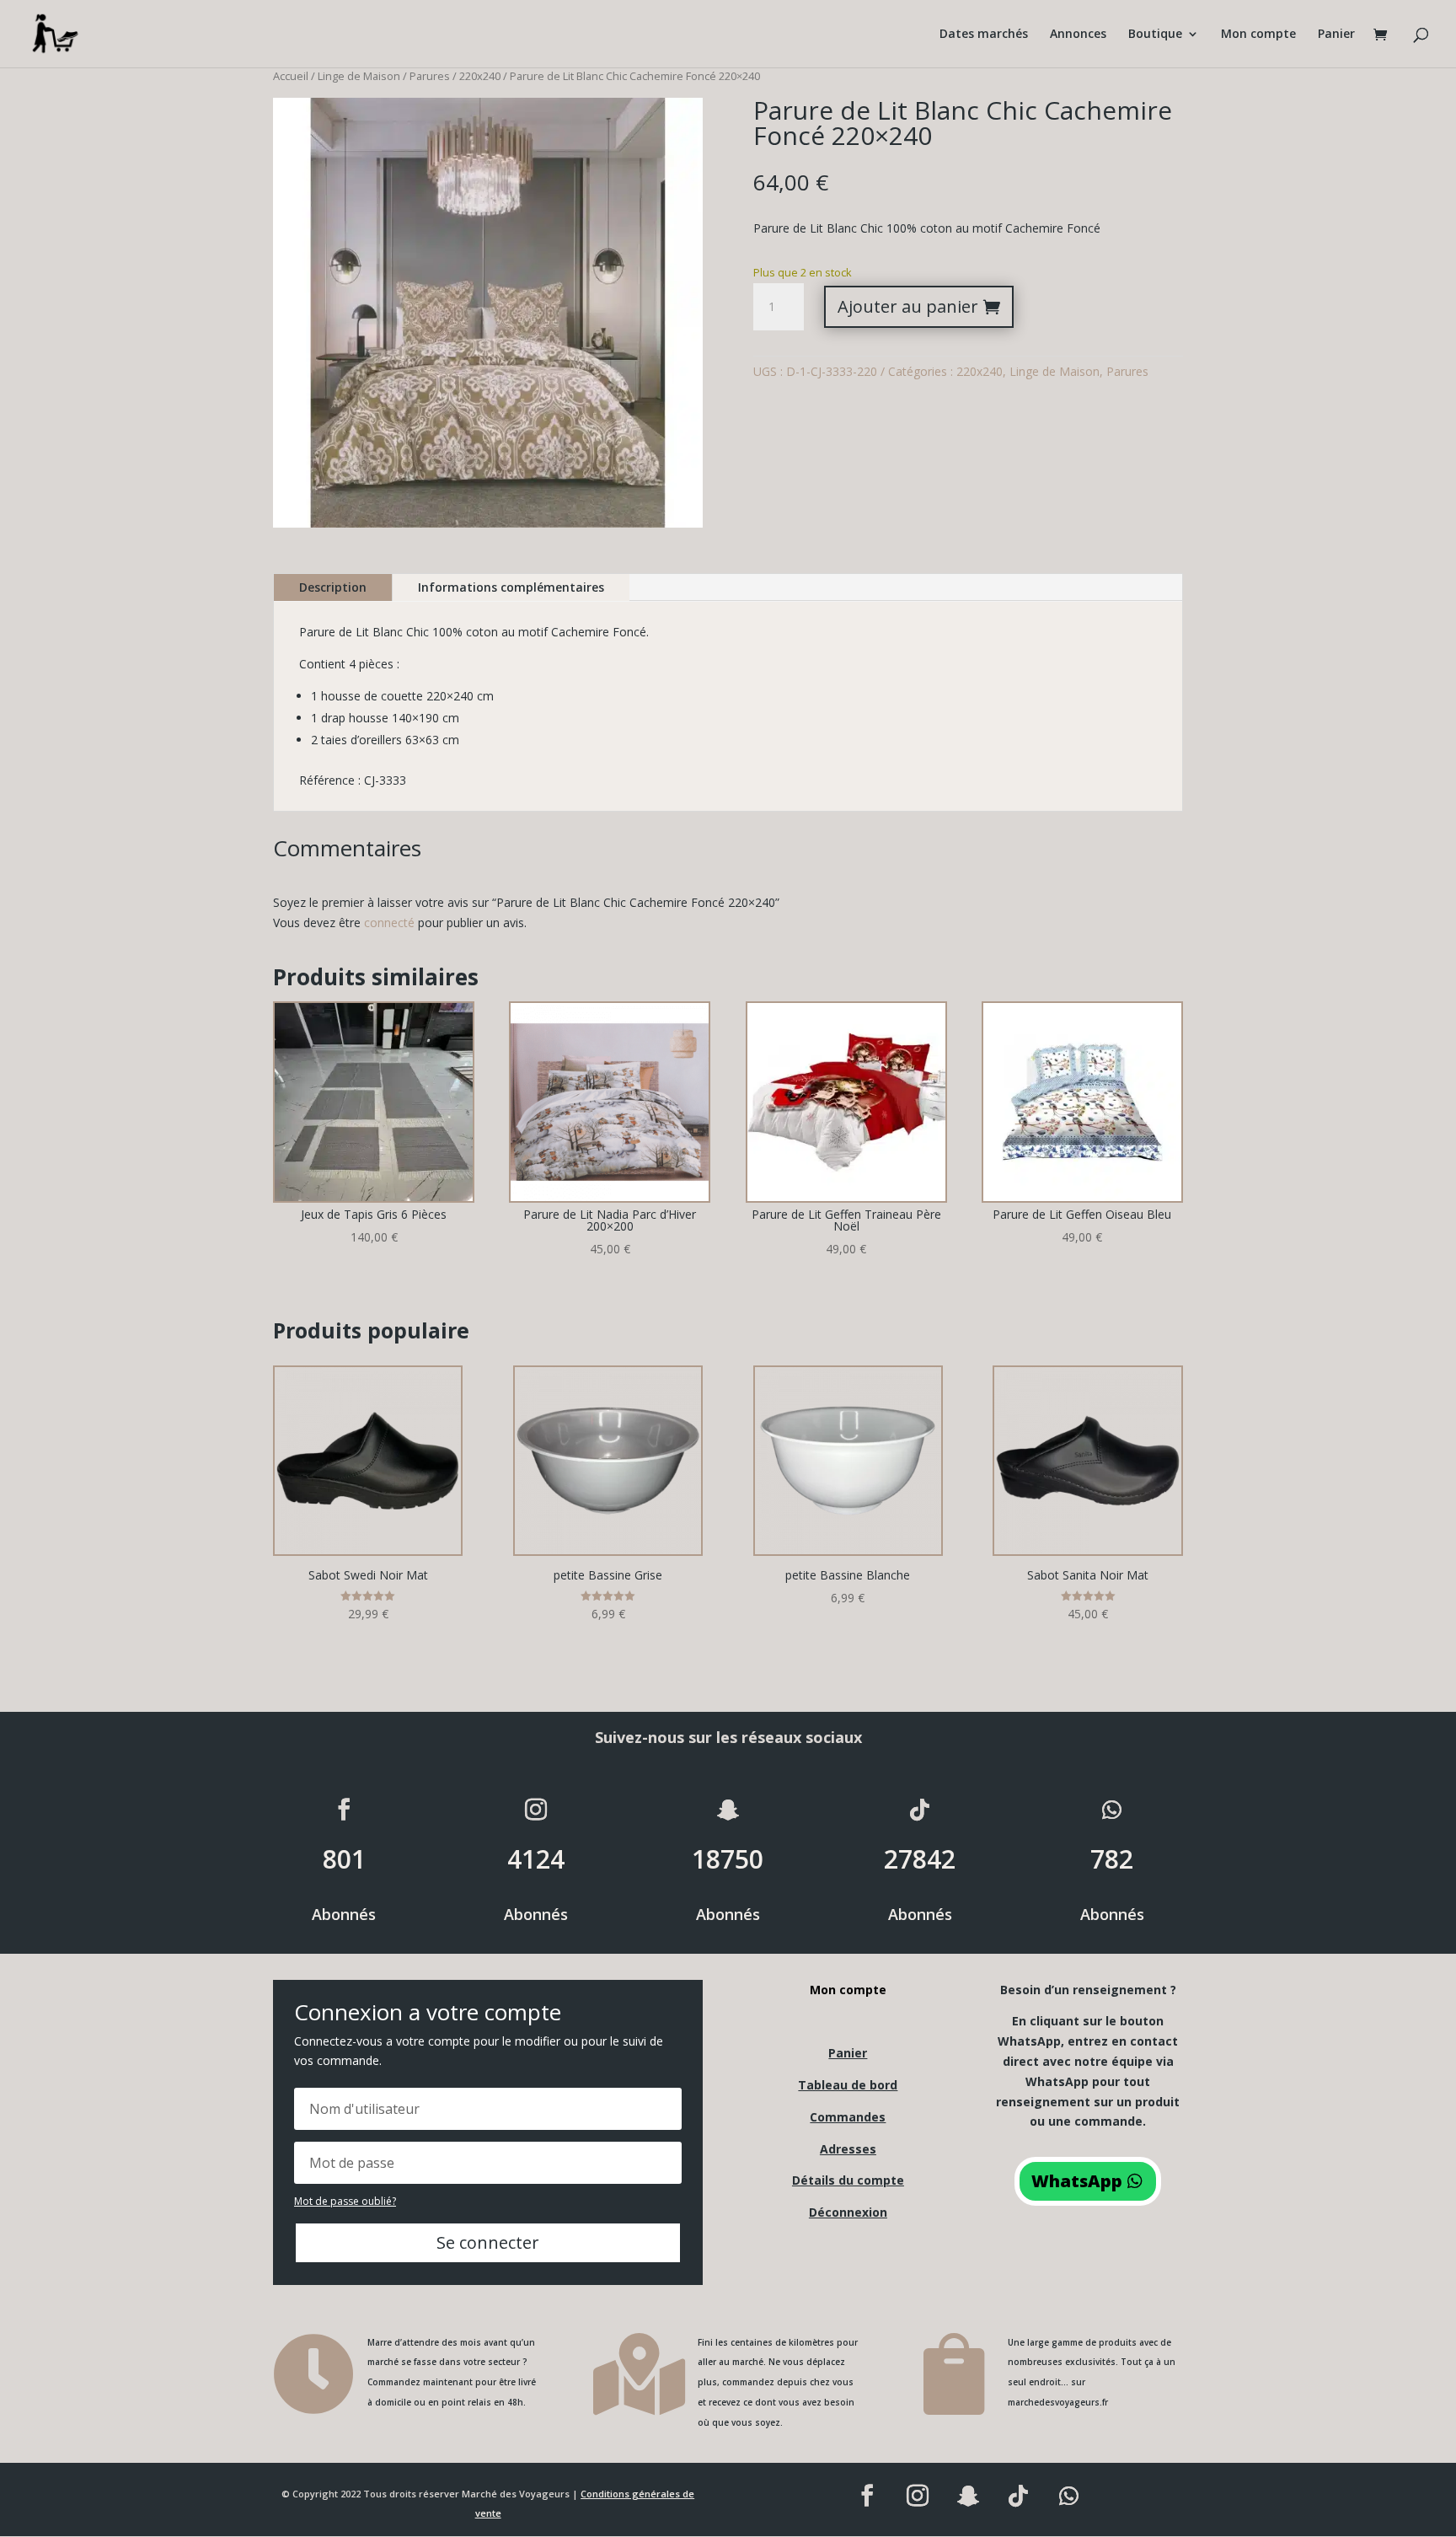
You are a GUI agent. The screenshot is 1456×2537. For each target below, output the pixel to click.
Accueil (291, 76)
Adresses (848, 2149)
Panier (1336, 35)
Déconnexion (848, 2212)
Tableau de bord (848, 2085)
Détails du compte (848, 2180)
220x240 (480, 76)
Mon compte (1258, 35)
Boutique (1155, 35)
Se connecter (488, 2242)
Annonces (1078, 35)
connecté (389, 923)
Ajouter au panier (908, 306)
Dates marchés (984, 35)
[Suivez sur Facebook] (344, 1810)
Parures (430, 76)
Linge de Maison (359, 76)
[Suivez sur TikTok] (920, 1810)
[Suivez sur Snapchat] (728, 1810)
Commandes (848, 2117)
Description (333, 587)
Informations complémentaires (511, 587)
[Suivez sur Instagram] (536, 1810)
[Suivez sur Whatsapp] (1112, 1810)
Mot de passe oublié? (345, 2201)
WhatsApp (1077, 2181)
